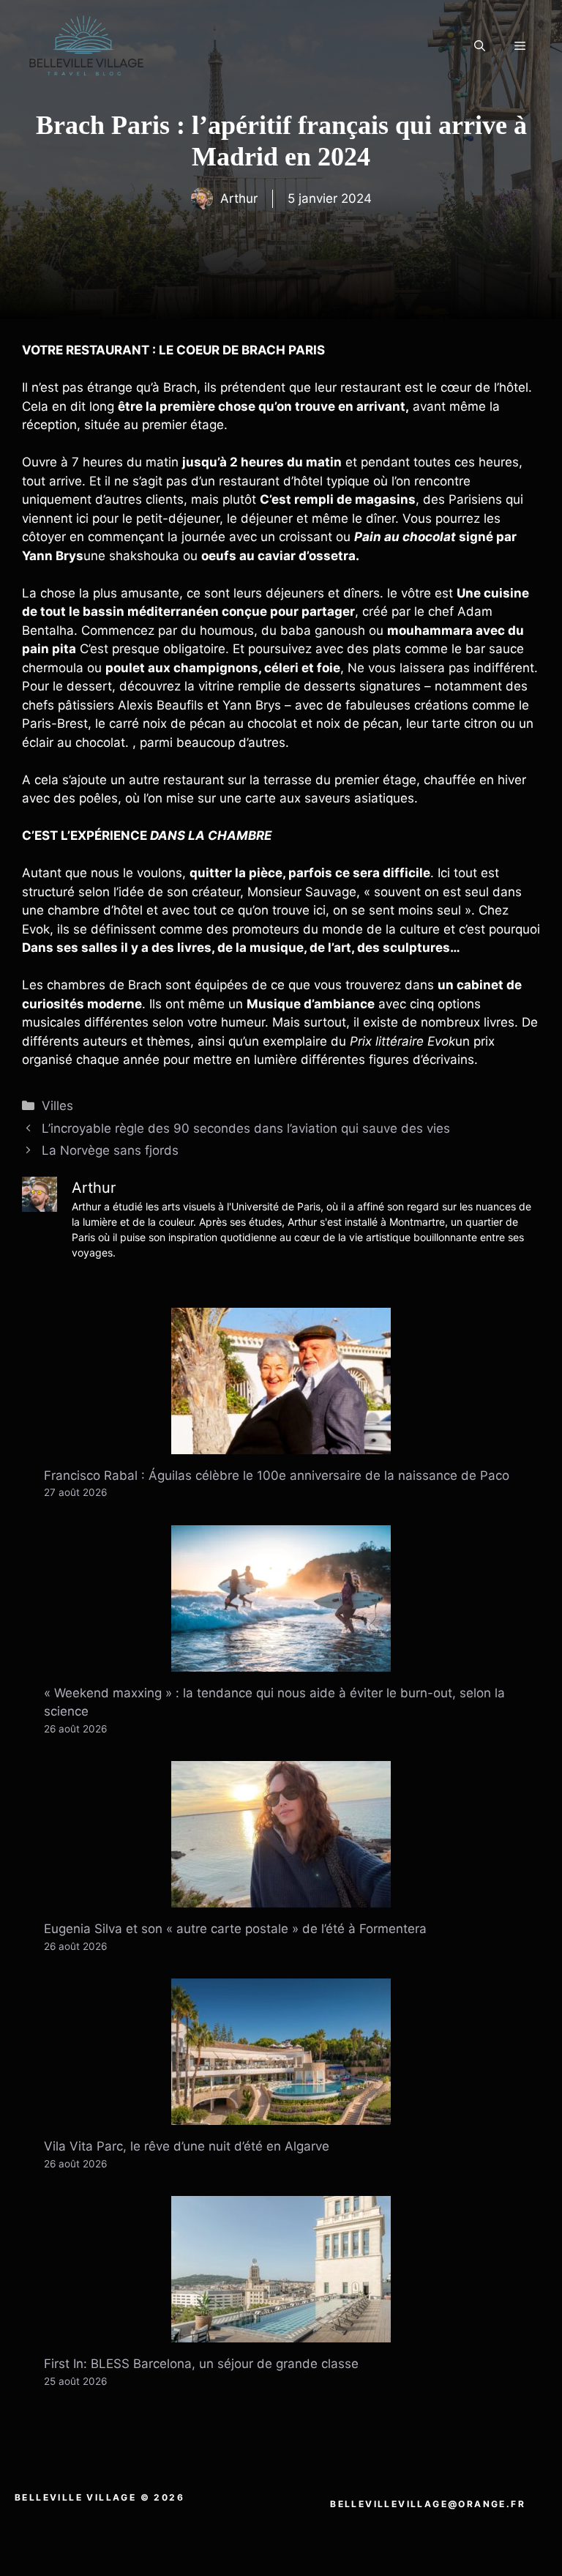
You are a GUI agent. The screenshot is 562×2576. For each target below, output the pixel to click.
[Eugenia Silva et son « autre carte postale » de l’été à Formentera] (281, 1898)
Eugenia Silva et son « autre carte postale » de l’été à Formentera (235, 1929)
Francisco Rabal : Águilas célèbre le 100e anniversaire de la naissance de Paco (277, 1475)
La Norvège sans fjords (110, 1150)
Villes (57, 1106)
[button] (480, 46)
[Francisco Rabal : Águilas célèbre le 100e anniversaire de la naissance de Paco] (281, 1444)
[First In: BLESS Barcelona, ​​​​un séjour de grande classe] (281, 2333)
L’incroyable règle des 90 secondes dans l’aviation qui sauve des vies (246, 1128)
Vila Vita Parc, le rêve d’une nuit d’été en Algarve (187, 2146)
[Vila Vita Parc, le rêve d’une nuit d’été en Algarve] (281, 2115)
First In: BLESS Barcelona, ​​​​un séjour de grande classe (201, 2364)
